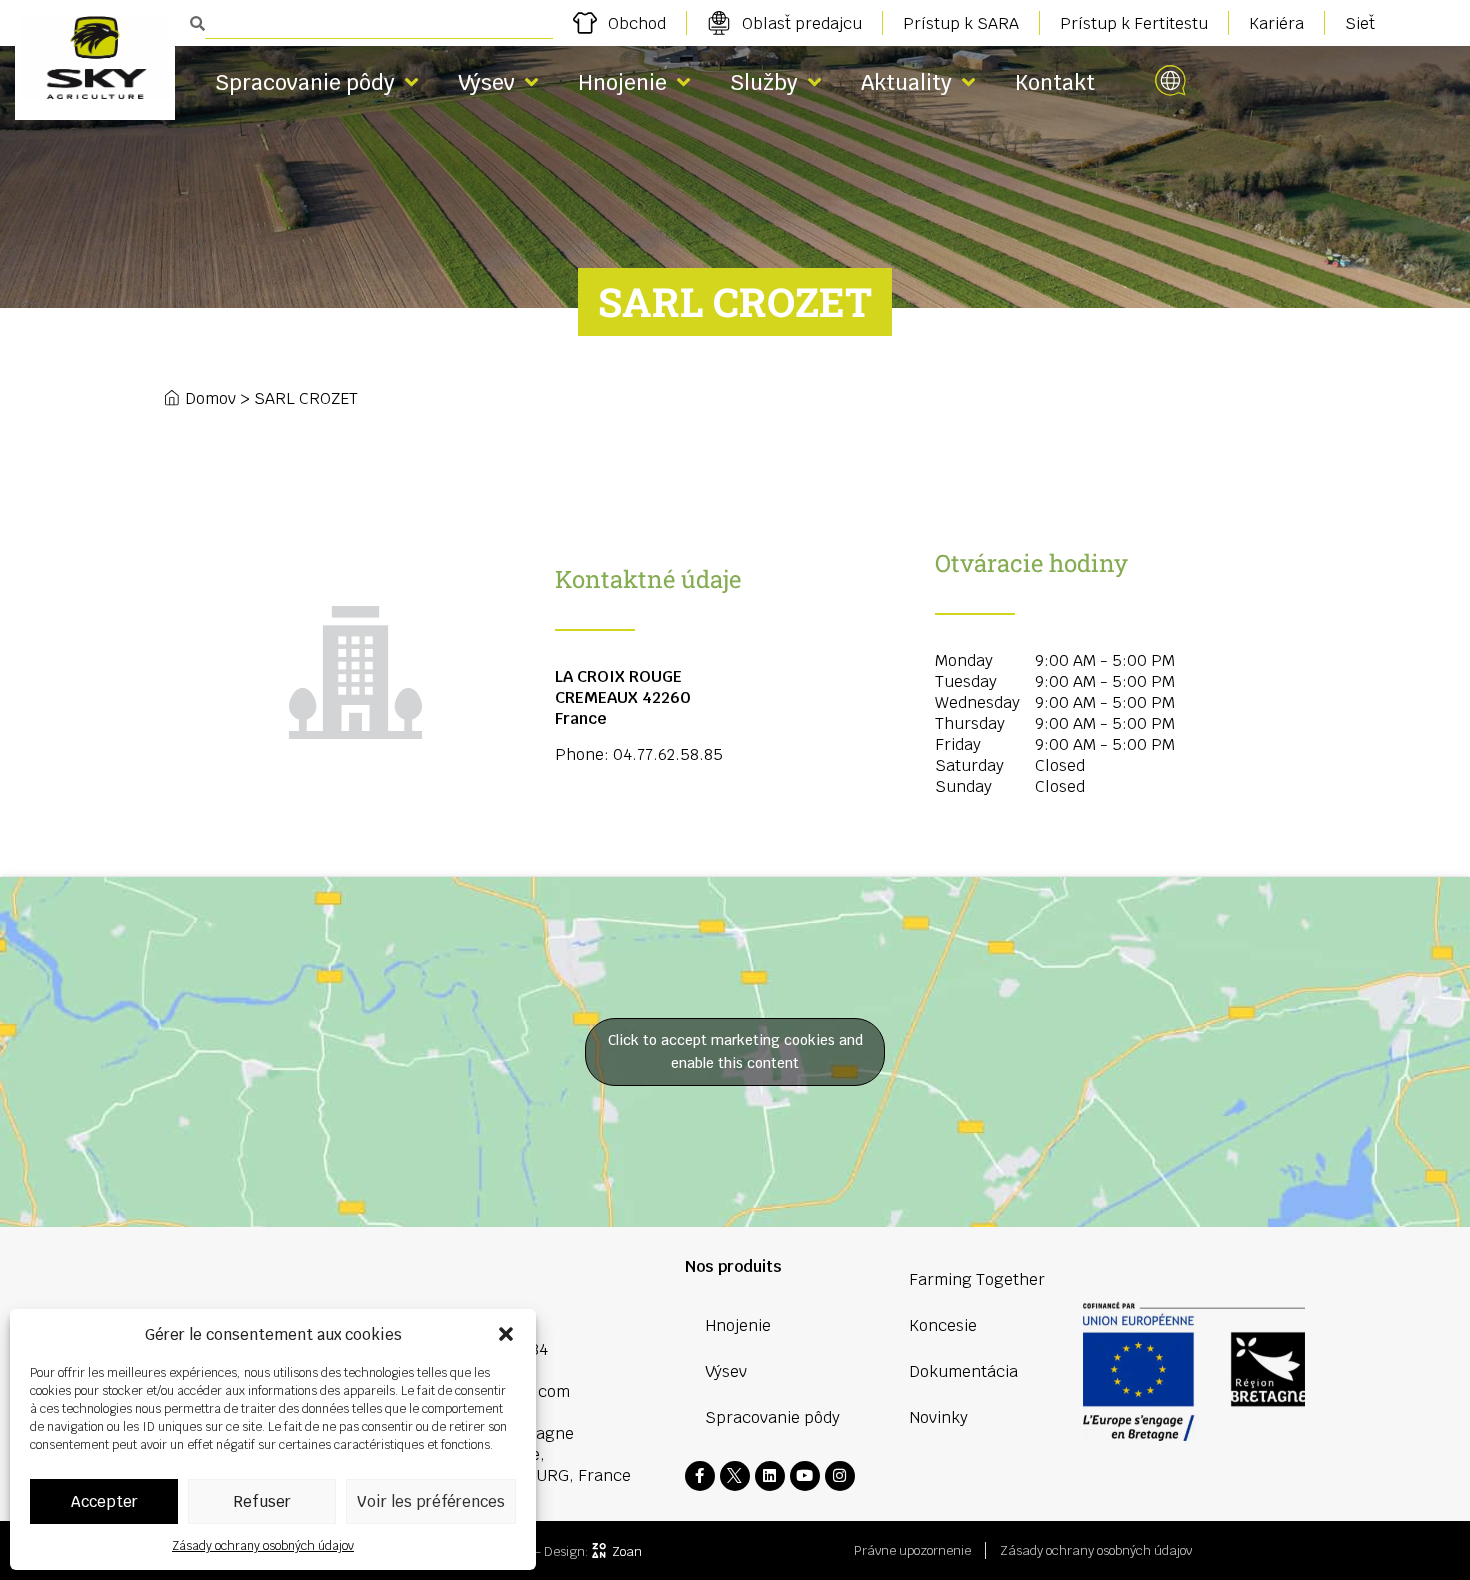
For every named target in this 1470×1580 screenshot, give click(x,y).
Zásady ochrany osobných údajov (263, 1546)
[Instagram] (840, 1476)
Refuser (262, 1501)
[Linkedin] (770, 1476)
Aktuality (906, 82)
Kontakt (1055, 82)
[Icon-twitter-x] (735, 1476)
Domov (210, 398)
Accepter (104, 1501)
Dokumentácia (963, 1371)
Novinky (938, 1417)
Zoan (627, 1551)
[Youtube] (805, 1476)
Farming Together (977, 1279)
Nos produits (733, 1266)
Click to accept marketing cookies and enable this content (735, 1051)
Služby (764, 82)
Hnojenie (622, 82)
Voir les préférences (431, 1501)
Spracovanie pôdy (305, 82)
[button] (506, 1334)
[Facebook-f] (700, 1476)
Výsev (486, 82)
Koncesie (943, 1325)
